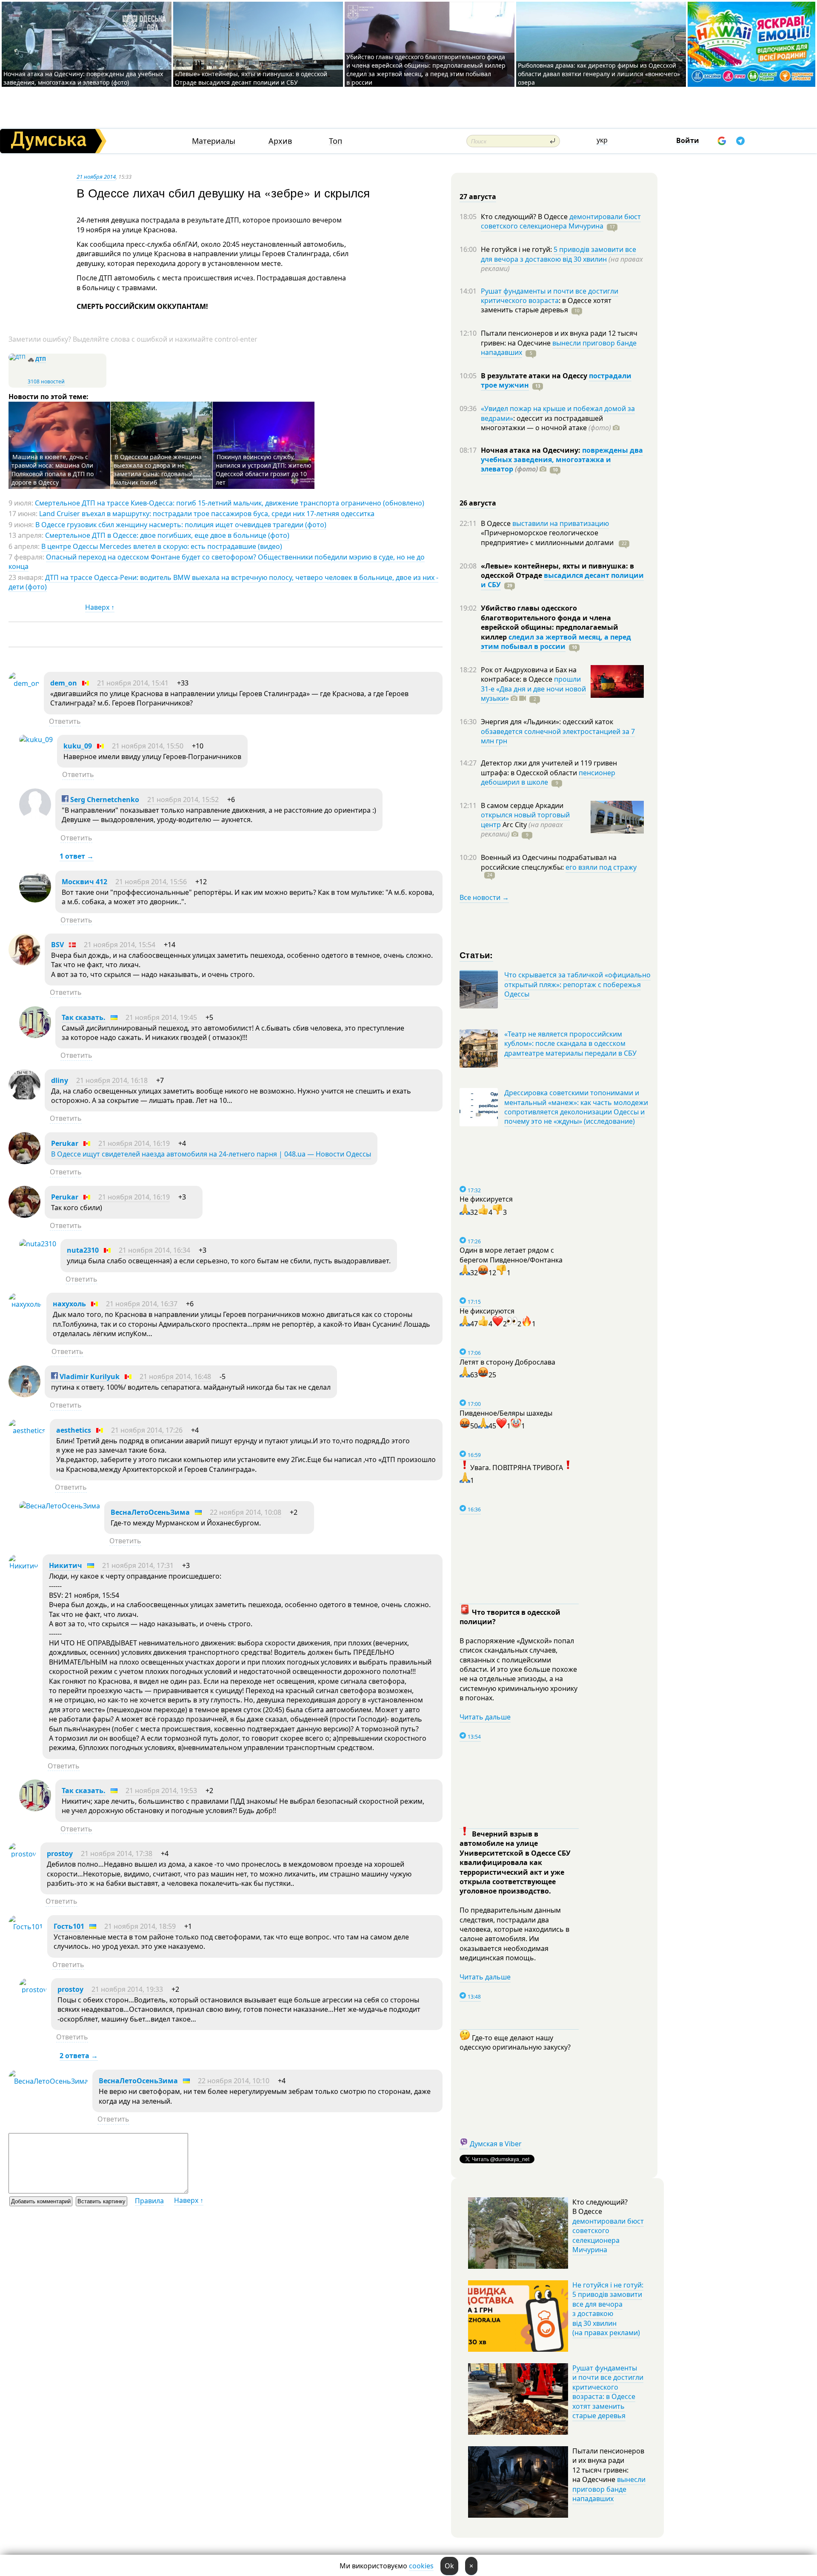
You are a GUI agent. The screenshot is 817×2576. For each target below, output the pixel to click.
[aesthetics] (27, 1431)
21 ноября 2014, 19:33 (127, 1989)
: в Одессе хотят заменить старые (546, 305)
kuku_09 (78, 746)
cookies (421, 2566)
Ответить (65, 721)
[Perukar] (24, 1162)
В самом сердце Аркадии (522, 805)
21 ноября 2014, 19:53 (161, 1791)
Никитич (66, 1565)
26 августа (478, 503)
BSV (57, 945)
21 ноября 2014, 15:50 (148, 746)
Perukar (65, 1143)
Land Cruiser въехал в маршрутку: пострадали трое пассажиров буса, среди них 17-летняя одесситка (207, 514)
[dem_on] (24, 683)
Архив (280, 141)
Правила (149, 2201)
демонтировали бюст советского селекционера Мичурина (561, 221)
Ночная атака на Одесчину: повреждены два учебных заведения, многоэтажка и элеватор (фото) (83, 78)
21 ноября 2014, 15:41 (133, 683)
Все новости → (484, 897)
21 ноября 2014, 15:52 (183, 800)
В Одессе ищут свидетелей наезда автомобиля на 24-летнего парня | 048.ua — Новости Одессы (211, 1154)
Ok (449, 2566)
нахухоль (69, 1304)
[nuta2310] (38, 1244)
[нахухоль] (25, 1304)
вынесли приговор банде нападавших (559, 348)
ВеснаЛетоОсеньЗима (150, 1512)
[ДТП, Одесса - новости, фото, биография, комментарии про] (17, 357)
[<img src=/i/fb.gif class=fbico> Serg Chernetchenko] (35, 818)
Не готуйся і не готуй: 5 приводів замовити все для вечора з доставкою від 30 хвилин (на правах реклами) (608, 2309)
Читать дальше (485, 1717)
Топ (336, 141)
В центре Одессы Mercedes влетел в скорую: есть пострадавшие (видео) (162, 546)
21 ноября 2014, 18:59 (140, 1926)
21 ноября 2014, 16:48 (175, 1377)
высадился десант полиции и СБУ (562, 580)
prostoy (60, 1853)
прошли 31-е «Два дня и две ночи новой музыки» (533, 689)
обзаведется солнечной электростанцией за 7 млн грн (558, 736)
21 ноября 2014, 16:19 (134, 1143)
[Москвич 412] (35, 900)
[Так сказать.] (35, 1036)
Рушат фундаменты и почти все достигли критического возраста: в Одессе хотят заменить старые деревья (608, 2392)
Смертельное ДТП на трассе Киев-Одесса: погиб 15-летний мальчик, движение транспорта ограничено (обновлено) (230, 503)
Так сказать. (84, 1017)
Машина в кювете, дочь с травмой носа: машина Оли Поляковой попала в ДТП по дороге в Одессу (53, 470)
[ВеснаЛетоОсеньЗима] (60, 1506)
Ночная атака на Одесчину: (531, 450)
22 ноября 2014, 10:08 (246, 1512)
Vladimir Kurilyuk (89, 1377)
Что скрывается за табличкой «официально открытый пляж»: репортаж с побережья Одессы (577, 984)
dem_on (64, 683)
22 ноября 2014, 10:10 (234, 2081)
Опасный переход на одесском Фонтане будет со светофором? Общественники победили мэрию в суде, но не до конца (217, 562)
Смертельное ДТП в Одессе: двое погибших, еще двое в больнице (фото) (167, 535)
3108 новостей (46, 381)
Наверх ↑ (100, 607)
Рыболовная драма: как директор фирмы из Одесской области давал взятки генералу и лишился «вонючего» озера (599, 74)
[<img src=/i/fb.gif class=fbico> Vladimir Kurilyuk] (24, 1395)
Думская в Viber (496, 2144)
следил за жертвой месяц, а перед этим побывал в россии (556, 642)
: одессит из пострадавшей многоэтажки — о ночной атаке (546, 423)
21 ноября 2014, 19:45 (161, 1017)
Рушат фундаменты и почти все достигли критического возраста (550, 296)
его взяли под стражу (601, 867)
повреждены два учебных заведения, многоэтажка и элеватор (562, 460)
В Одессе (497, 523)
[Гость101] (26, 1927)
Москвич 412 (84, 882)
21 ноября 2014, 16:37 (142, 1304)
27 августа (478, 197)
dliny (60, 1080)
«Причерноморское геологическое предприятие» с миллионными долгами (548, 537)
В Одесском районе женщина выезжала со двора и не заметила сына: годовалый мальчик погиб (158, 470)
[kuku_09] (36, 740)
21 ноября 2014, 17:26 (147, 1430)
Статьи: (476, 955)
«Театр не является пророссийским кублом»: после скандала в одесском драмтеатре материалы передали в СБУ (570, 1044)
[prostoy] (22, 1854)
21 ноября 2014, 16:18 (112, 1080)
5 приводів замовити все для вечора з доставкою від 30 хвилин (558, 254)
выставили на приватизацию (561, 523)
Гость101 (69, 1926)
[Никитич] (23, 1566)
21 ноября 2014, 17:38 (117, 1853)
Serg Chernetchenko (104, 800)
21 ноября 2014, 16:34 (154, 1250)
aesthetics (74, 1430)
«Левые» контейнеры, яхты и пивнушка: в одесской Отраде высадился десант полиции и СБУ (251, 78)
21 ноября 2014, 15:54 (120, 945)
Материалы (214, 141)
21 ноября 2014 (96, 177)
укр (602, 140)
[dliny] (24, 1099)
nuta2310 (83, 1250)
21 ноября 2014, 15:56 (151, 882)
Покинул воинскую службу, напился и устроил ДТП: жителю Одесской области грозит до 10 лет (264, 470)
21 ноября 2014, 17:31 (138, 1565)
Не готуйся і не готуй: (517, 249)
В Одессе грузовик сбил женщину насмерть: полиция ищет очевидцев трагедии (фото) (181, 525)
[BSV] (24, 963)
